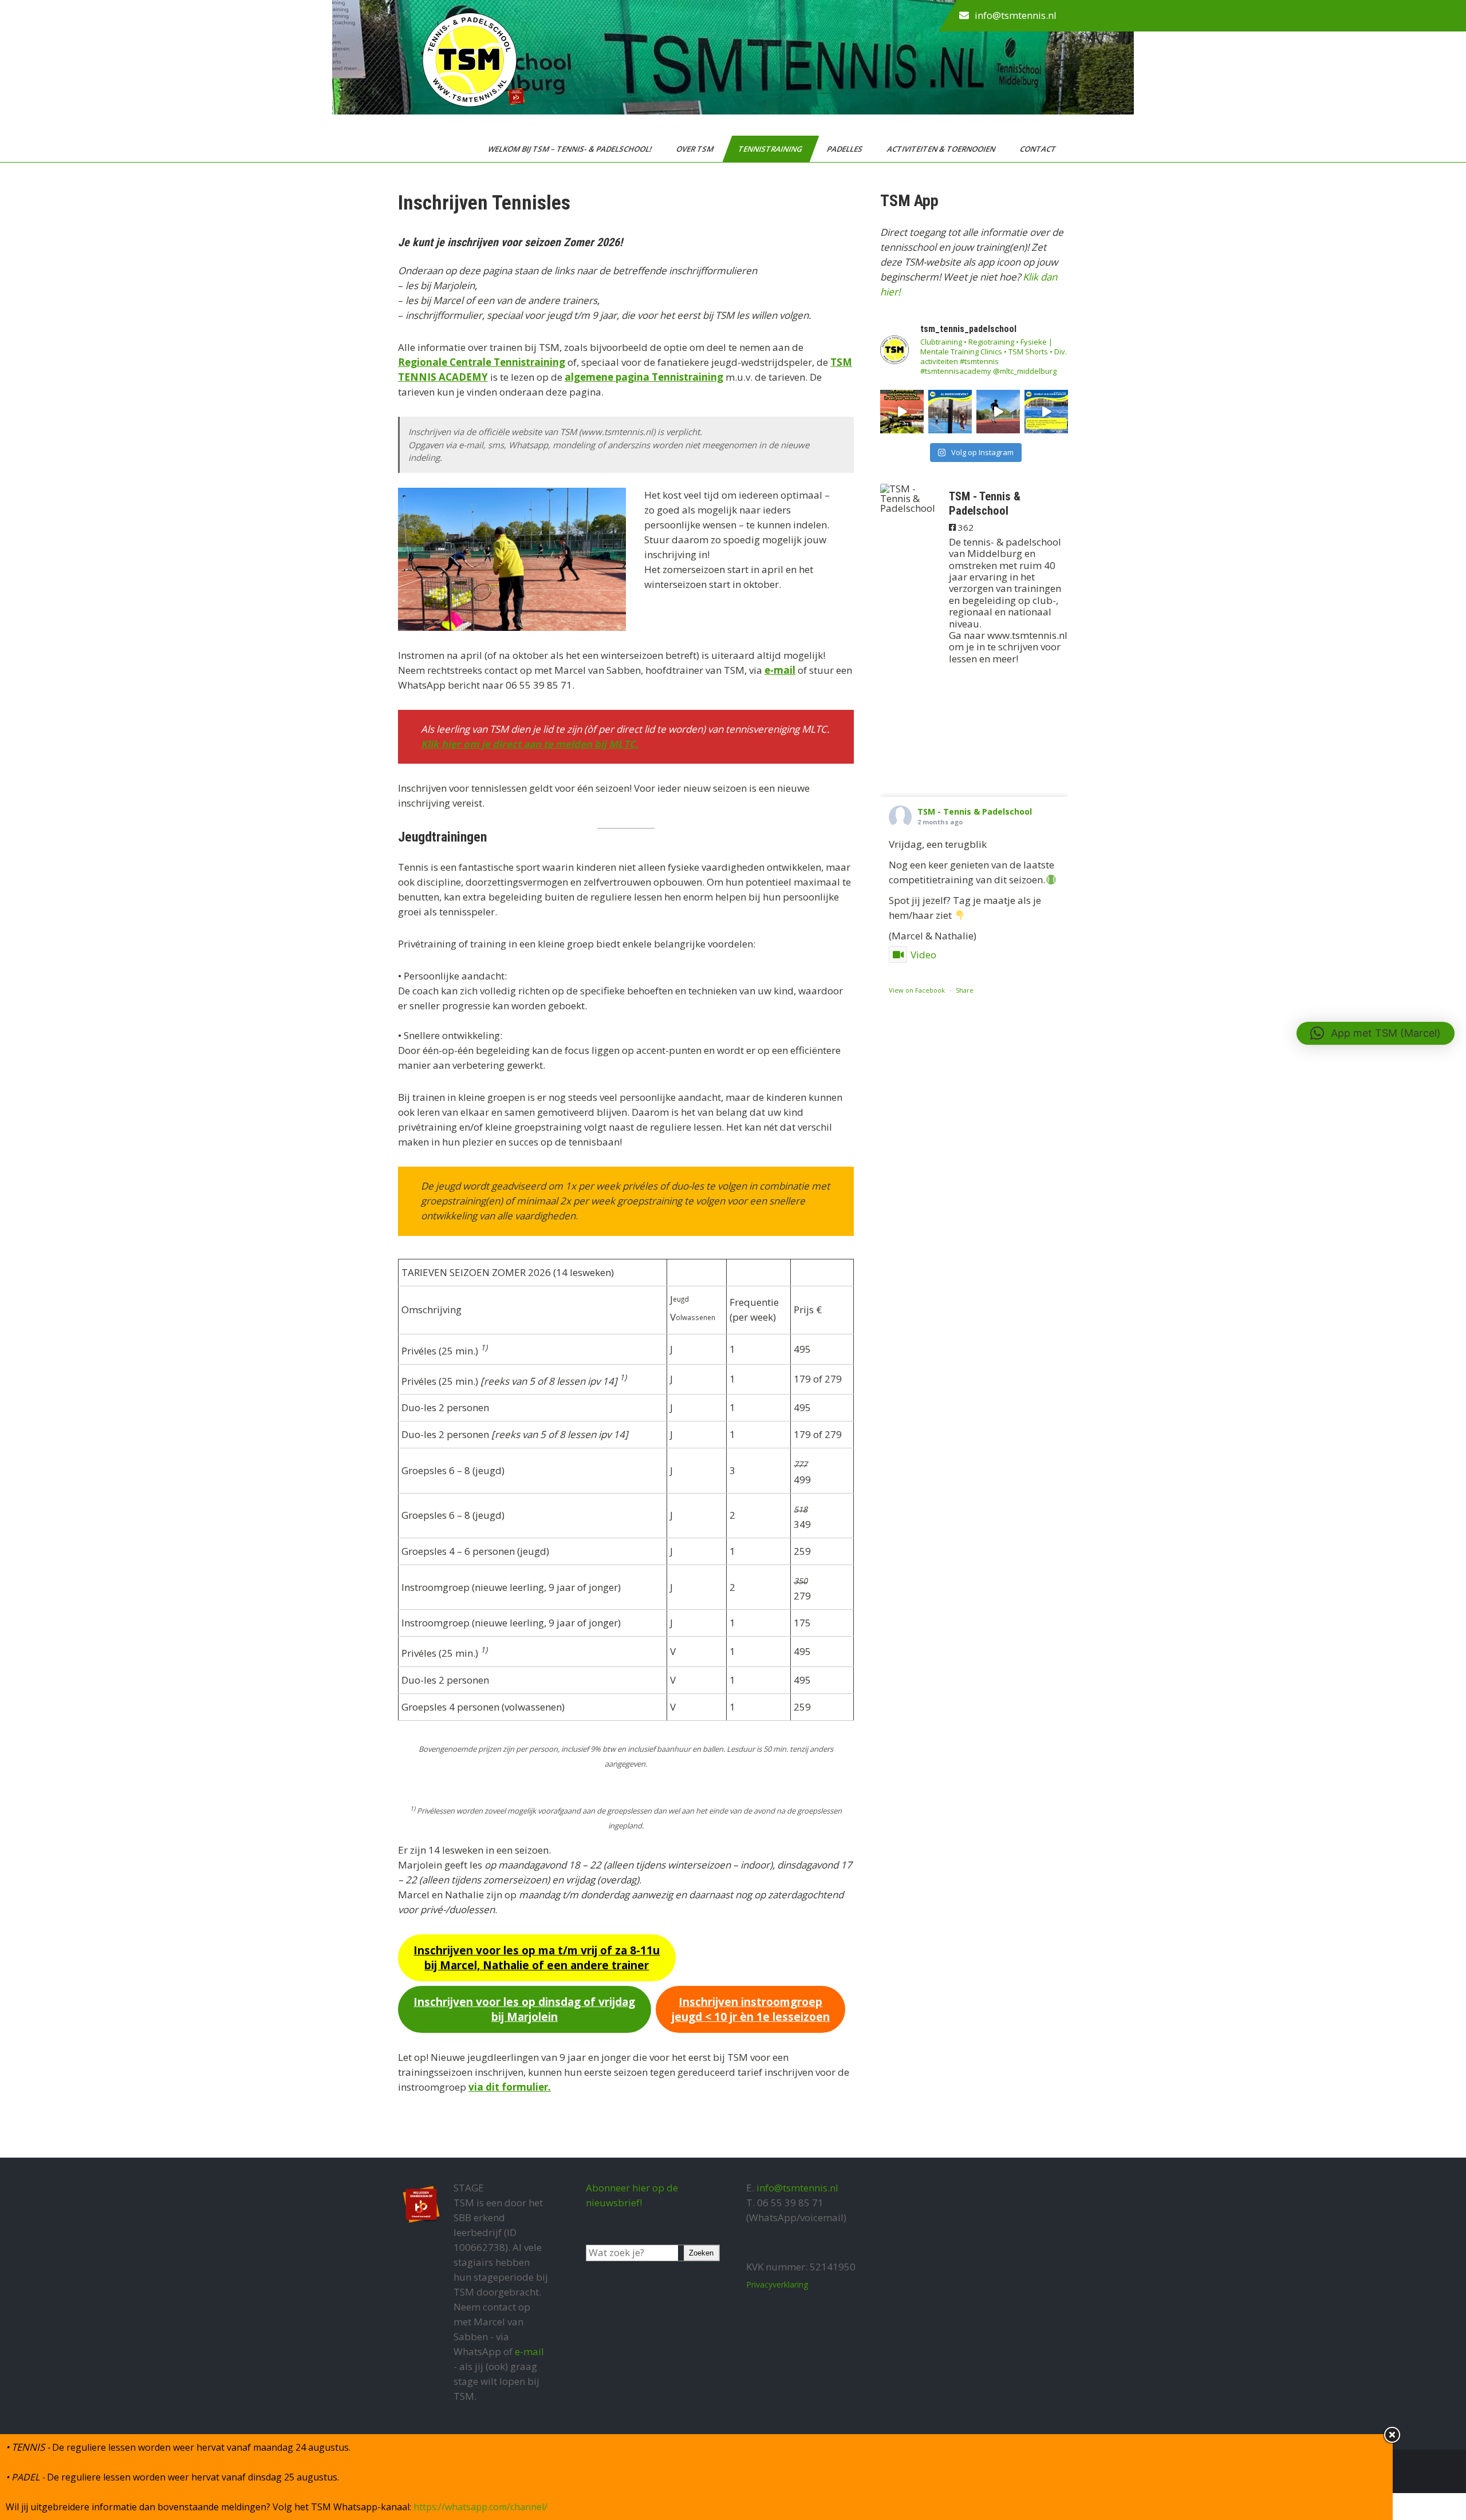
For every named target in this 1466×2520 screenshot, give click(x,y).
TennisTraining (771, 149)
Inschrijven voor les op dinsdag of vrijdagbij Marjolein (524, 2009)
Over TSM (696, 149)
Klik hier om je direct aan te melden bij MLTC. (530, 744)
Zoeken (701, 2253)
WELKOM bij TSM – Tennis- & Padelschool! (571, 149)
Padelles (846, 149)
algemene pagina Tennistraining (644, 377)
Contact (1039, 149)
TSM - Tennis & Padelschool (975, 811)
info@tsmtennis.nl (1016, 15)
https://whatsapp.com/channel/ (480, 2507)
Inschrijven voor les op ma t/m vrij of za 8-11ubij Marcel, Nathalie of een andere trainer (537, 1958)
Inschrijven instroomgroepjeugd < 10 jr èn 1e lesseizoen (751, 2009)
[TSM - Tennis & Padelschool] (909, 498)
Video (923, 955)
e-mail (780, 670)
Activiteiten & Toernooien (942, 149)
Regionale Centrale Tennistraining (482, 362)
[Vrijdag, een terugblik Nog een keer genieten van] (902, 412)
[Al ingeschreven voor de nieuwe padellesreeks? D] (950, 412)
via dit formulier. (510, 2087)
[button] (1376, 1033)
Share (965, 990)
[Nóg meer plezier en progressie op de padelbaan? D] (1046, 412)
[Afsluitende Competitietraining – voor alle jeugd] (998, 412)
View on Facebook (917, 990)
